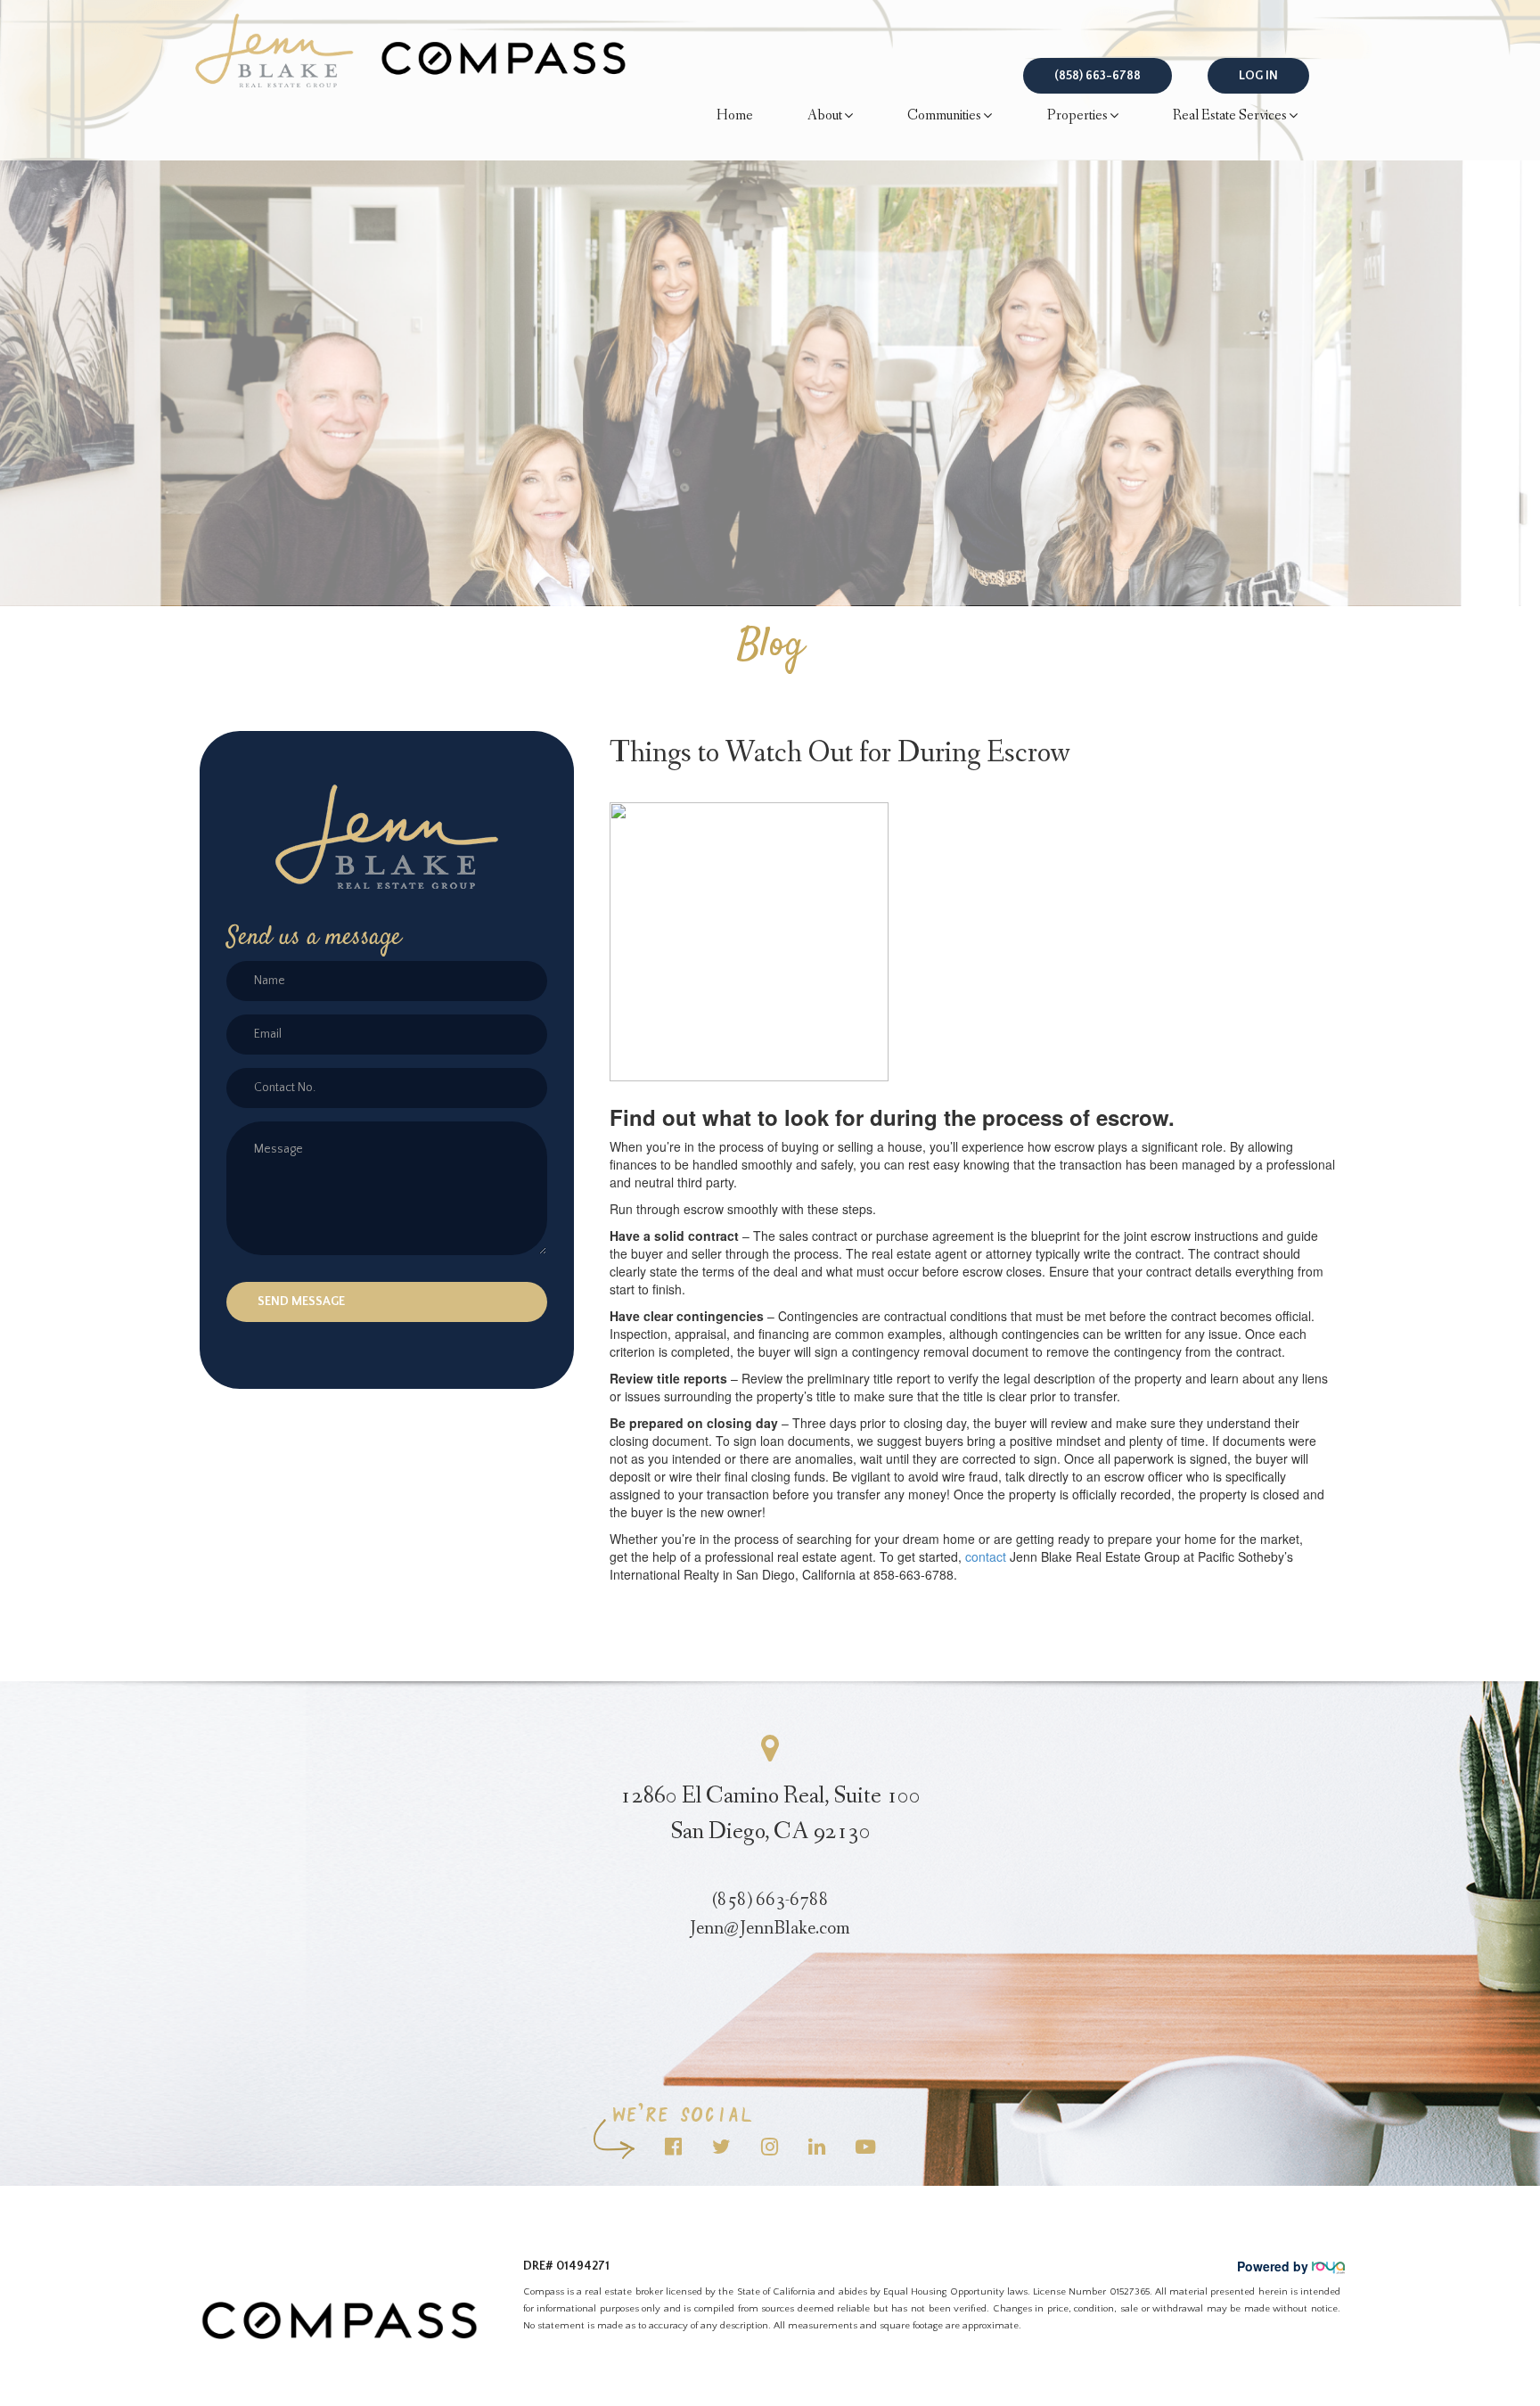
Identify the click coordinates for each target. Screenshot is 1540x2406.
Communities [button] (944, 115)
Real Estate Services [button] (1230, 115)
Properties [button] (1077, 115)
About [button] (825, 115)
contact (986, 1556)
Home (735, 115)
